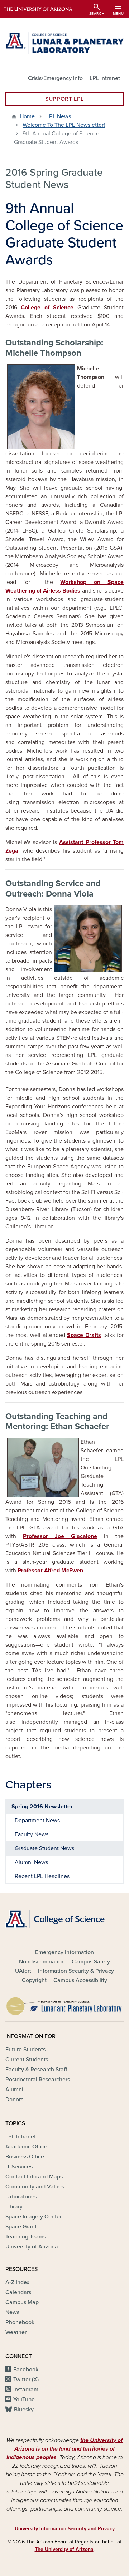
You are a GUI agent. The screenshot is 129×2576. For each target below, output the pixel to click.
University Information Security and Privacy (65, 2529)
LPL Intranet (105, 78)
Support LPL (64, 99)
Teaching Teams (26, 2237)
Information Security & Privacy (76, 1971)
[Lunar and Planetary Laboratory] (64, 2004)
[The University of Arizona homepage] (43, 9)
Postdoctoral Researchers (38, 2080)
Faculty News (32, 1834)
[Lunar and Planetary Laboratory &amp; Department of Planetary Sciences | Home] (64, 43)
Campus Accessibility (80, 1980)
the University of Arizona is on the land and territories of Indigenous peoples (65, 2449)
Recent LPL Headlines (42, 1876)
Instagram (26, 2390)
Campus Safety (91, 1962)
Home (27, 116)
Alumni (14, 2090)
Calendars (18, 2292)
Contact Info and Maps (34, 2177)
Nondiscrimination (42, 1962)
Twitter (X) (26, 2380)
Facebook (26, 2370)
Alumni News (31, 1862)
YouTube (24, 2400)
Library (14, 2207)
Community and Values (35, 2187)
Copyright (34, 1980)
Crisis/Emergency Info (55, 78)
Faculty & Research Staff (36, 2070)
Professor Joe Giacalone (60, 1536)
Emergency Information (64, 1952)
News (12, 2312)
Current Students (27, 2060)
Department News (37, 1821)
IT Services (19, 2167)
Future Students (25, 2050)
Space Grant (21, 2227)
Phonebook (20, 2322)
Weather (16, 2332)
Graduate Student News (44, 1848)
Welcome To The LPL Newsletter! (64, 125)
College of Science (47, 308)
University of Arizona (32, 2247)
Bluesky (24, 2410)
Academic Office (26, 2147)
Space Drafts (84, 1335)
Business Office (25, 2157)
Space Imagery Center (34, 2217)
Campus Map (22, 2302)
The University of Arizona (64, 2549)
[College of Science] (64, 1919)
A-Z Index (17, 2282)
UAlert (23, 1971)
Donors (14, 2100)
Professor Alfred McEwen (50, 1571)
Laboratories (21, 2197)
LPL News (59, 116)
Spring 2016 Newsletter (42, 1807)
